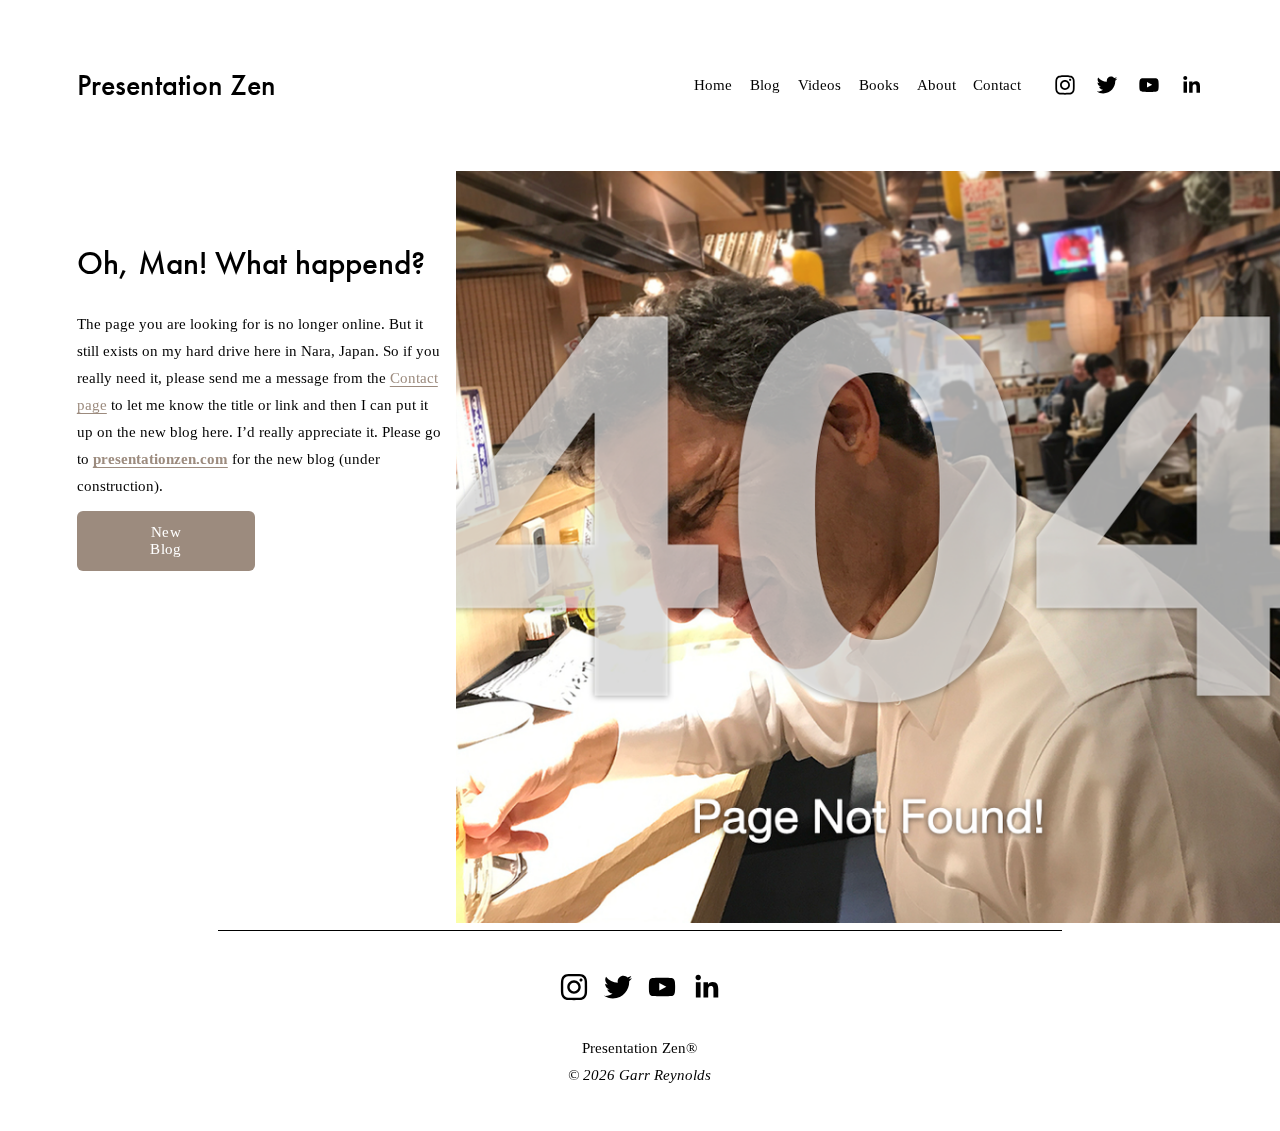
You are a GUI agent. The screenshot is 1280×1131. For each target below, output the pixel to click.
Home (713, 85)
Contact (997, 85)
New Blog (165, 540)
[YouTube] (1149, 85)
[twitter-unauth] (1107, 85)
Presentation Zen (176, 85)
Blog (765, 85)
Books (879, 85)
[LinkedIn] (1191, 85)
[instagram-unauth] (1065, 85)
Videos (819, 85)
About (936, 85)
